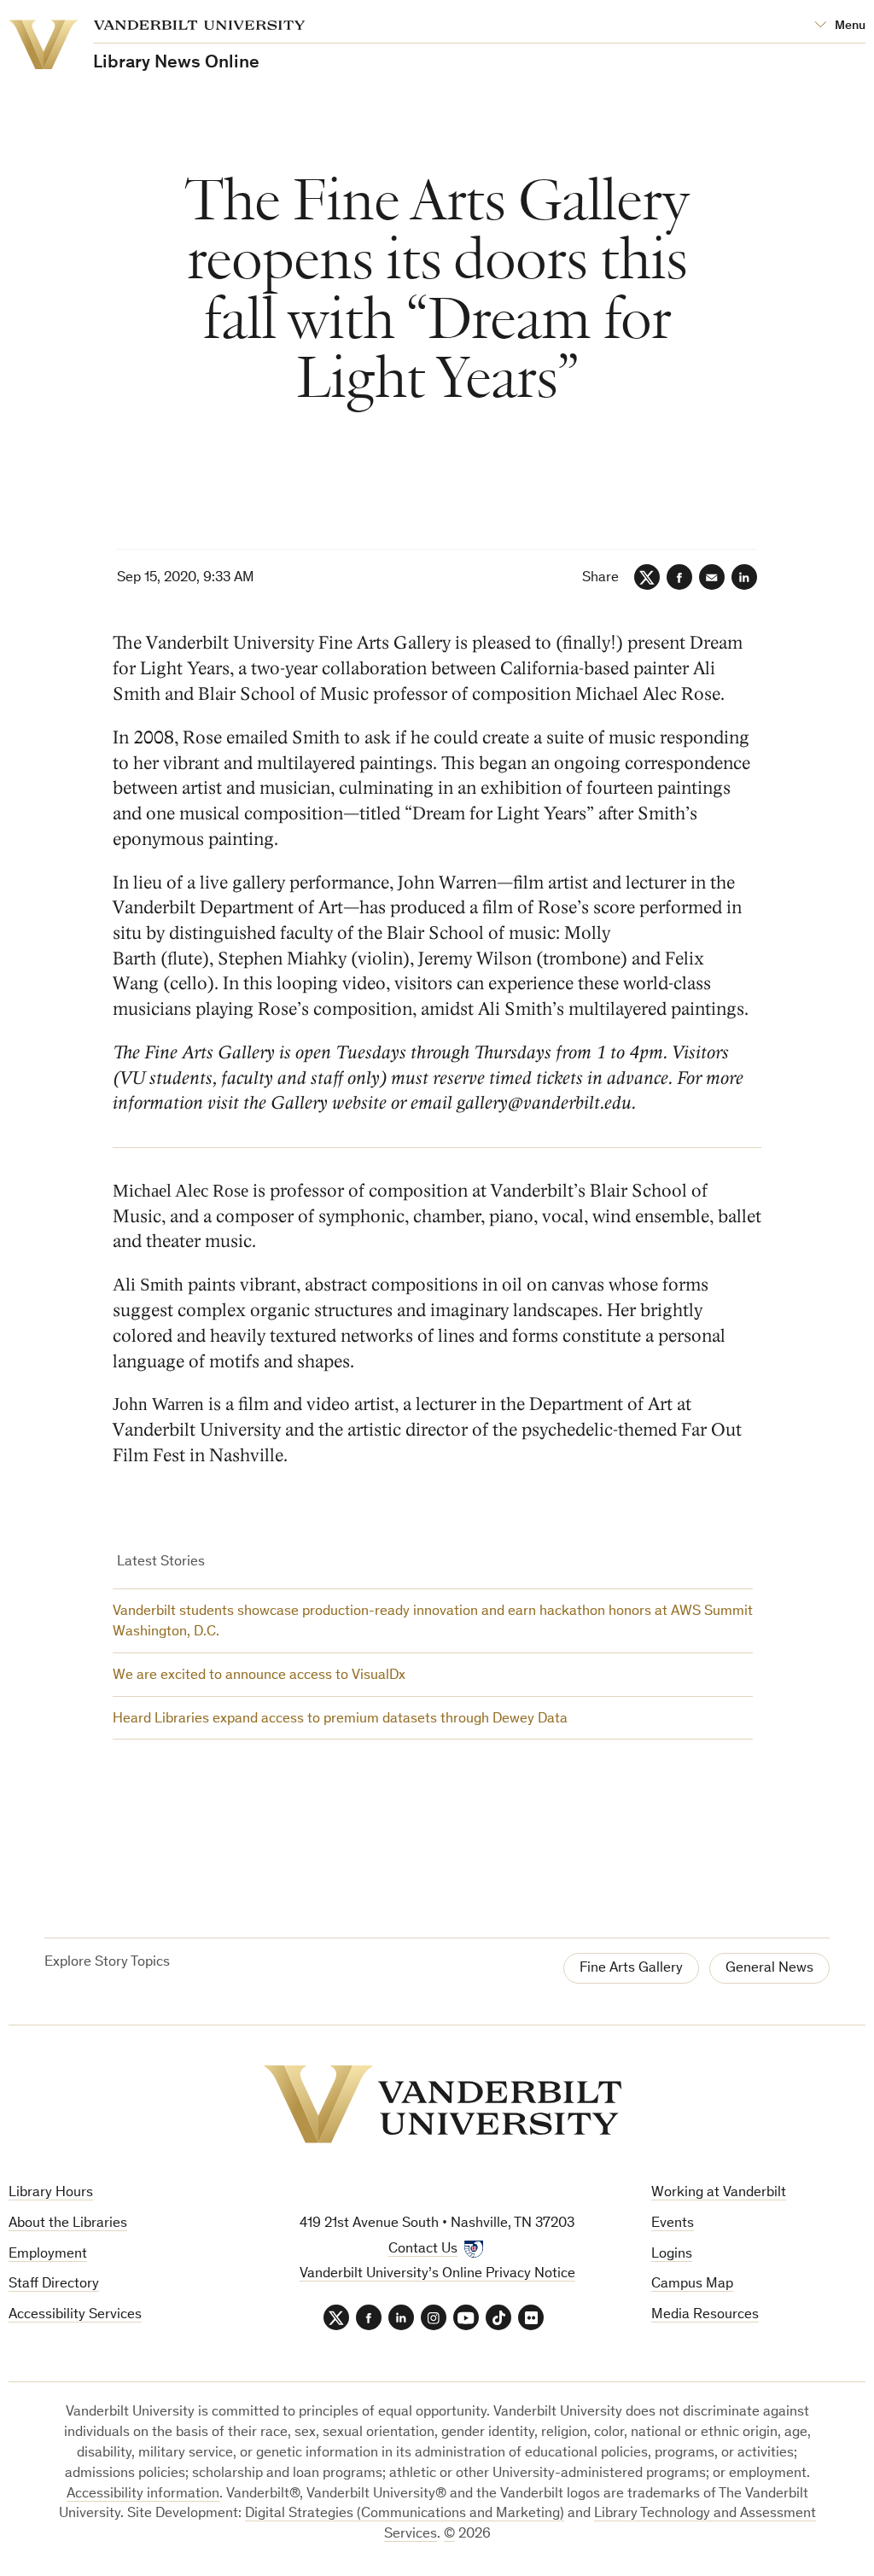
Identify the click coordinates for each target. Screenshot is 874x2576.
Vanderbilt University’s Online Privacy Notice (437, 2274)
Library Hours (51, 2193)
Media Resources (705, 2315)
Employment (48, 2255)
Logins (672, 2255)
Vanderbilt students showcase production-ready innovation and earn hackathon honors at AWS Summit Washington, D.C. (433, 1622)
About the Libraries (68, 2224)
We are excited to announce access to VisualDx (259, 1676)
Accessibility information (143, 2494)
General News (769, 1969)
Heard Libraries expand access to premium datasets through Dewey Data (340, 1719)
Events (673, 2224)
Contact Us (423, 2250)
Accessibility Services (75, 2315)
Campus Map (692, 2285)
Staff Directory (54, 2285)
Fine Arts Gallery (631, 1969)
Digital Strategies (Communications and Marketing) (405, 2514)
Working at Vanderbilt (719, 2193)
